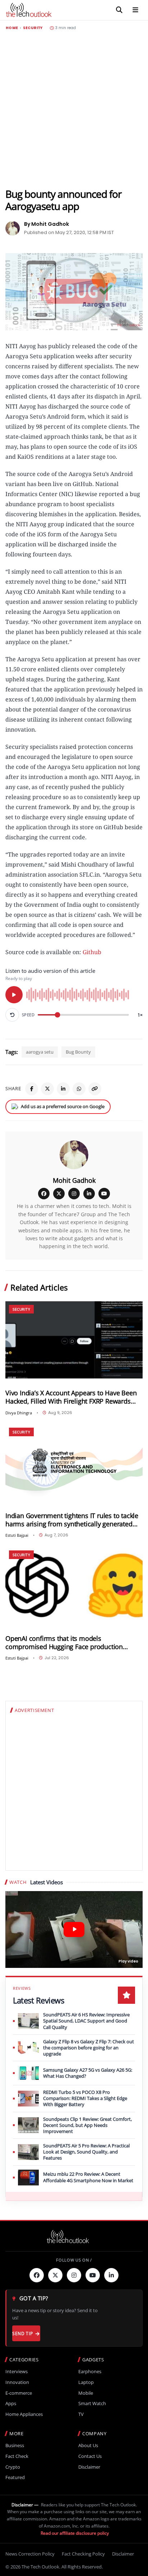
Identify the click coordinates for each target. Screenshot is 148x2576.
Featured (15, 2477)
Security (33, 28)
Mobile (86, 2393)
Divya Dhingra (19, 1413)
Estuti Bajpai (17, 1535)
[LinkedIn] (63, 1089)
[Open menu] (135, 10)
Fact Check (17, 2456)
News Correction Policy (30, 2554)
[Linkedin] (111, 2275)
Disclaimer (89, 2467)
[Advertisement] (74, 109)
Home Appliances (24, 2414)
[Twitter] (55, 2275)
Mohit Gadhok (74, 1180)
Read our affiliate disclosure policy (75, 2533)
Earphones (90, 2372)
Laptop (86, 2382)
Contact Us (90, 2456)
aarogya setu (40, 1052)
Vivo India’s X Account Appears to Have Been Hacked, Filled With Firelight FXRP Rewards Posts (71, 1397)
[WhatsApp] (79, 1089)
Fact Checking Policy (83, 2554)
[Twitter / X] (47, 1089)
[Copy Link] (95, 1089)
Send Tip (22, 2334)
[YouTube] (104, 1194)
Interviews (17, 2372)
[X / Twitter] (59, 1194)
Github (92, 952)
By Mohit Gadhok (47, 224)
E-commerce (19, 2393)
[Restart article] (12, 1015)
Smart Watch (92, 2404)
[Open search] (119, 10)
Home (12, 28)
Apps (11, 2404)
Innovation (17, 2382)
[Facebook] (32, 1089)
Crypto (13, 2467)
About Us (88, 2446)
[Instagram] (74, 1194)
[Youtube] (93, 2275)
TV (81, 2414)
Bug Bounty (78, 1052)
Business (15, 2446)
